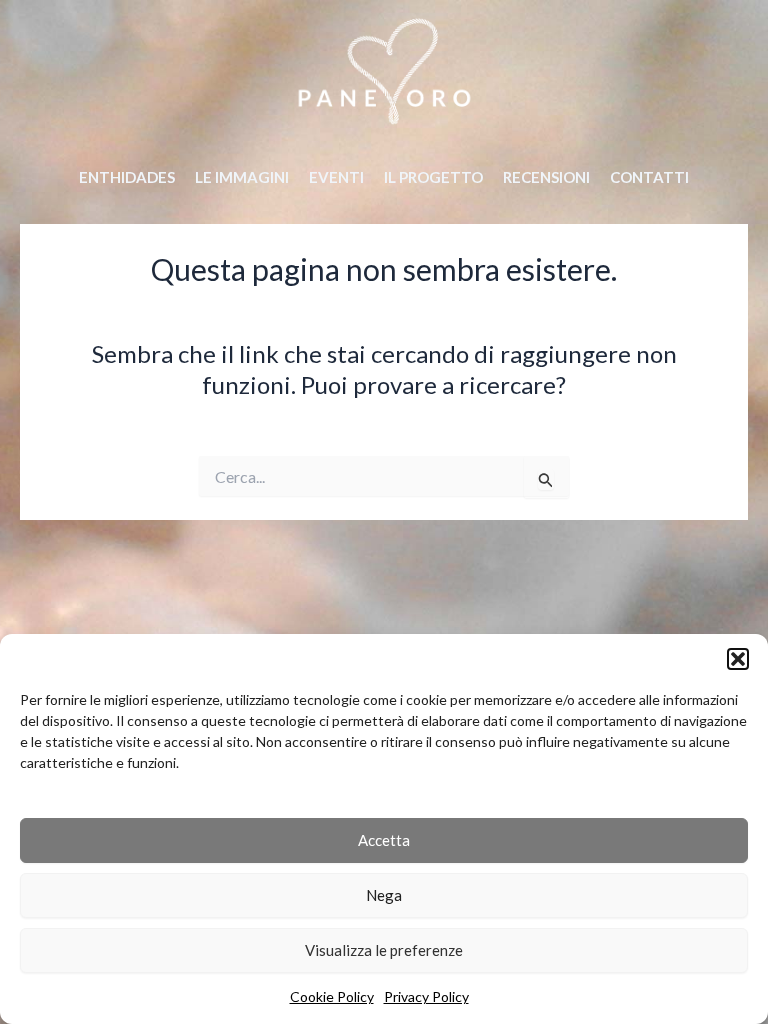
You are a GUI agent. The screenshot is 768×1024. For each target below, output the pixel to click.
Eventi (336, 177)
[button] (738, 659)
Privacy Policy (426, 996)
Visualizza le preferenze (384, 950)
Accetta (384, 840)
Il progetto (433, 177)
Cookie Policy (332, 996)
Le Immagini (242, 177)
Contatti (649, 177)
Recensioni (546, 177)
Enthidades (127, 177)
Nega (384, 895)
